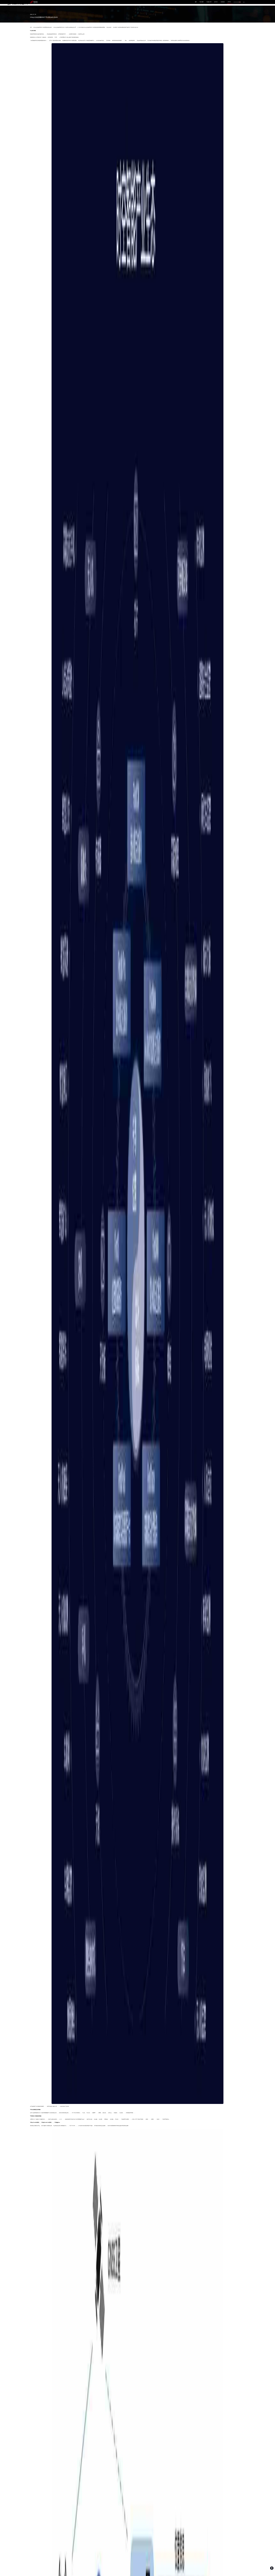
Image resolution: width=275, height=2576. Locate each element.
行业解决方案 (209, 2)
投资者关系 (223, 2)
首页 (196, 2)
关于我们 (229, 2)
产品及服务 (202, 2)
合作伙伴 (216, 2)
